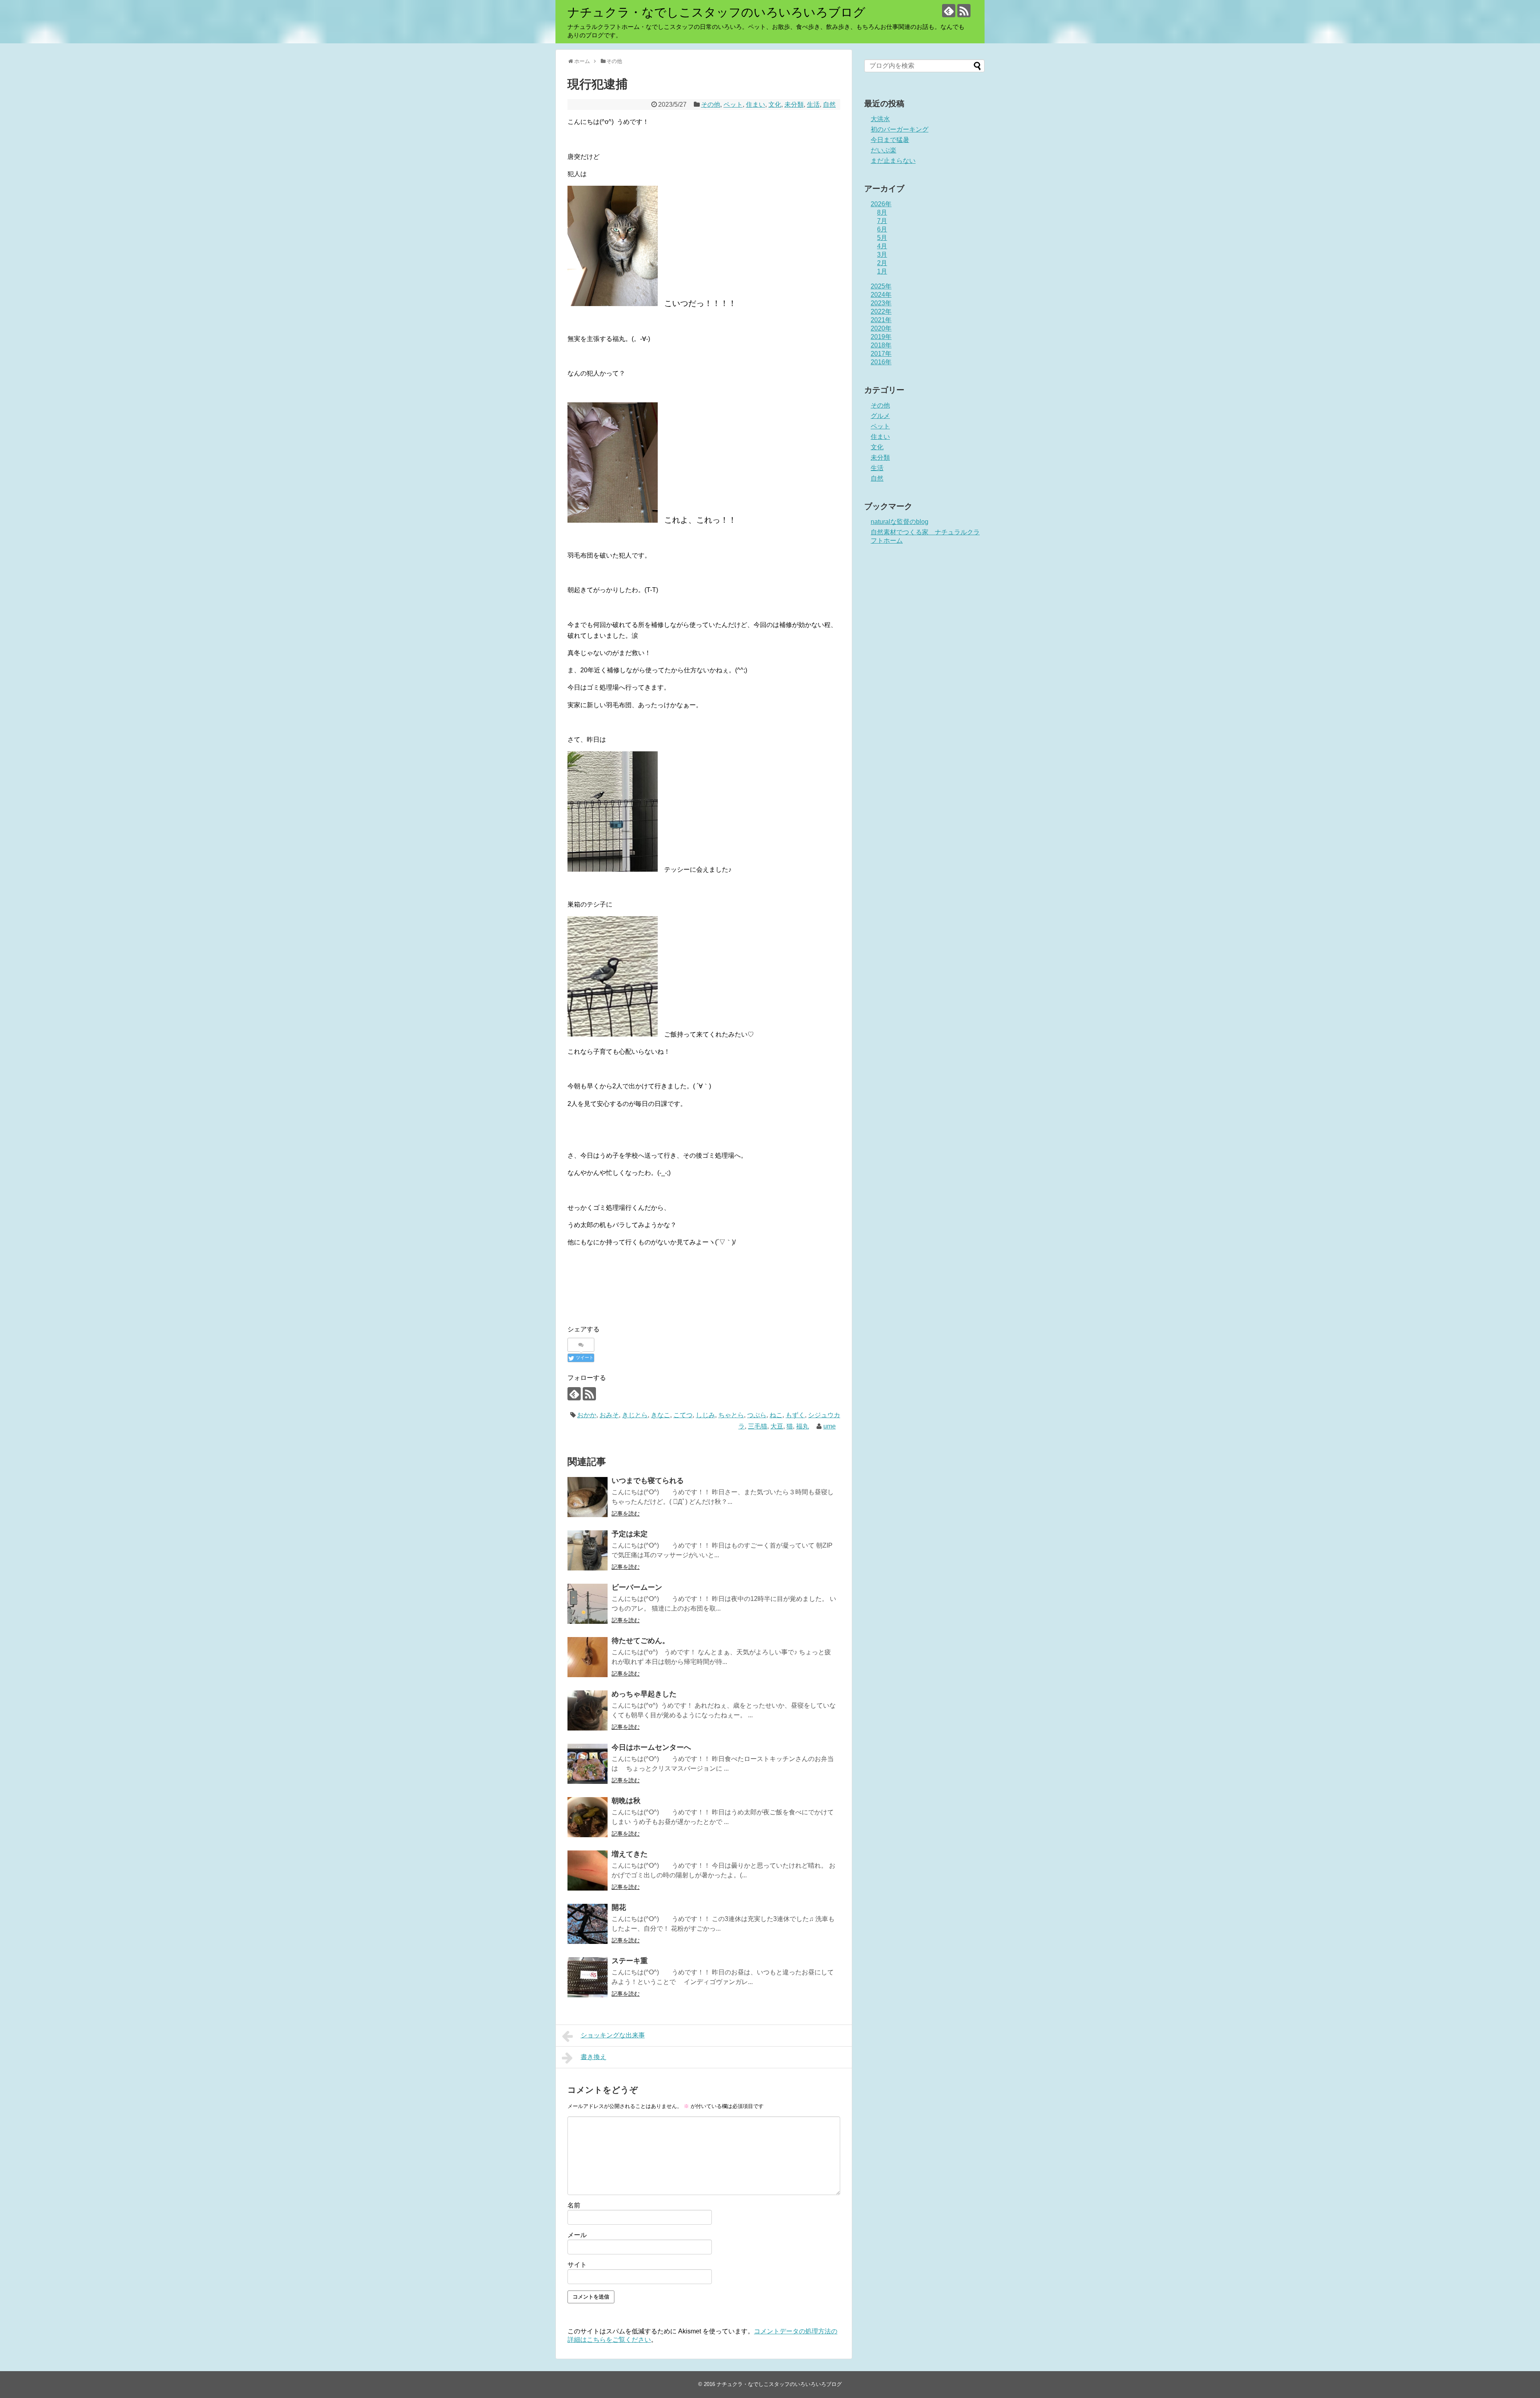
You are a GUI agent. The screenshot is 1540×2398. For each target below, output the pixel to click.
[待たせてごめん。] (588, 1657)
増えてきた (630, 1854)
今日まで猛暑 (890, 140)
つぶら (757, 1415)
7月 (882, 221)
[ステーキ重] (588, 1977)
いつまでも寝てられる (648, 1481)
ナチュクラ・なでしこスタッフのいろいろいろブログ (716, 12)
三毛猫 (758, 1426)
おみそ (609, 1415)
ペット (733, 104)
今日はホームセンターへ (651, 1747)
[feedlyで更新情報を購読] (949, 11)
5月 (882, 238)
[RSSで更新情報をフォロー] (964, 11)
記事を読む (626, 1513)
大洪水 (880, 119)
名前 (574, 2205)
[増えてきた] (588, 1871)
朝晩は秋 (626, 1801)
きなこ (661, 1415)
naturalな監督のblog (900, 522)
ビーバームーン (637, 1587)
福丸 (802, 1426)
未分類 (794, 104)
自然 (829, 104)
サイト (577, 2265)
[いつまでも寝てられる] (588, 1497)
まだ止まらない (893, 161)
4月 (882, 246)
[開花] (588, 1924)
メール (577, 2235)
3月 (882, 255)
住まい (756, 104)
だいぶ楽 (883, 150)
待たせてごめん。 (640, 1641)
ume (830, 1426)
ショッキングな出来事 (613, 2035)
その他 (711, 104)
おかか (587, 1415)
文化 (775, 104)
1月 (882, 271)
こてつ (683, 1415)
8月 (882, 212)
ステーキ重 (630, 1961)
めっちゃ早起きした (644, 1694)
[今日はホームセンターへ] (588, 1764)
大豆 (777, 1426)
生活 (813, 104)
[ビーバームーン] (588, 1604)
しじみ (705, 1415)
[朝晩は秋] (588, 1817)
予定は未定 (630, 1534)
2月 (882, 263)
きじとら (635, 1415)
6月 (882, 229)
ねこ (776, 1415)
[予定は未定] (588, 1550)
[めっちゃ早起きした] (588, 1710)
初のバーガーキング (900, 129)
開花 (619, 1907)
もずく (795, 1415)
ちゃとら (731, 1415)
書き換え (594, 2057)
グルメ (880, 416)
